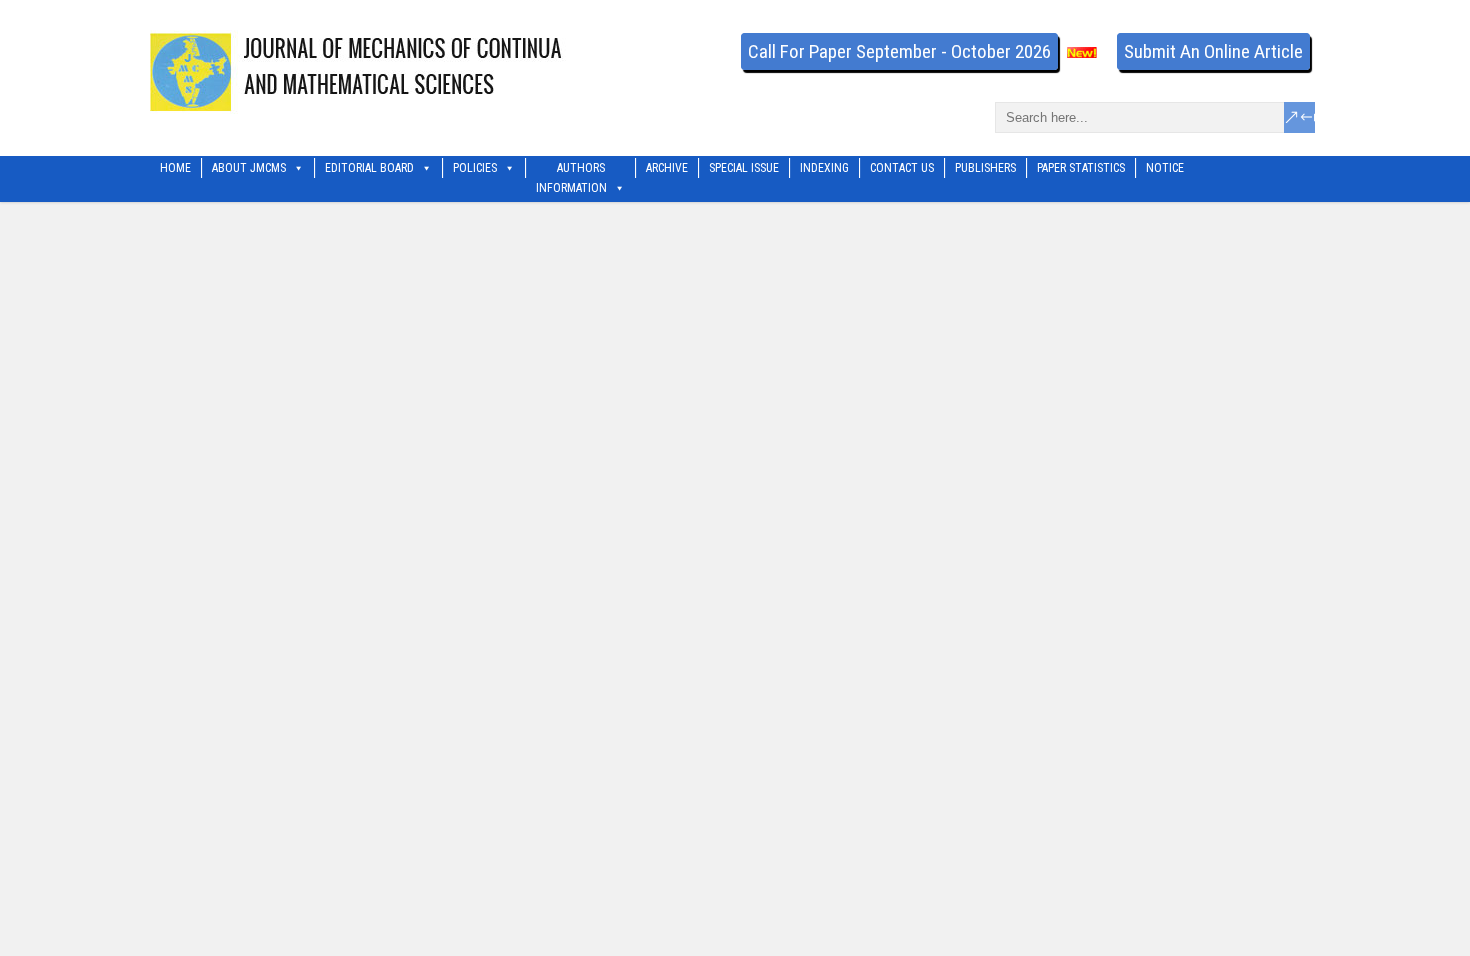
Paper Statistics (1081, 168)
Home (175, 168)
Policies (475, 168)
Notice (1165, 168)
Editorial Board (369, 168)
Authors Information (571, 169)
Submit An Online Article (1213, 51)
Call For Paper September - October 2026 (899, 51)
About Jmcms (249, 168)
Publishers (985, 168)
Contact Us (902, 168)
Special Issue (744, 168)
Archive (667, 168)
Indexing (824, 168)
